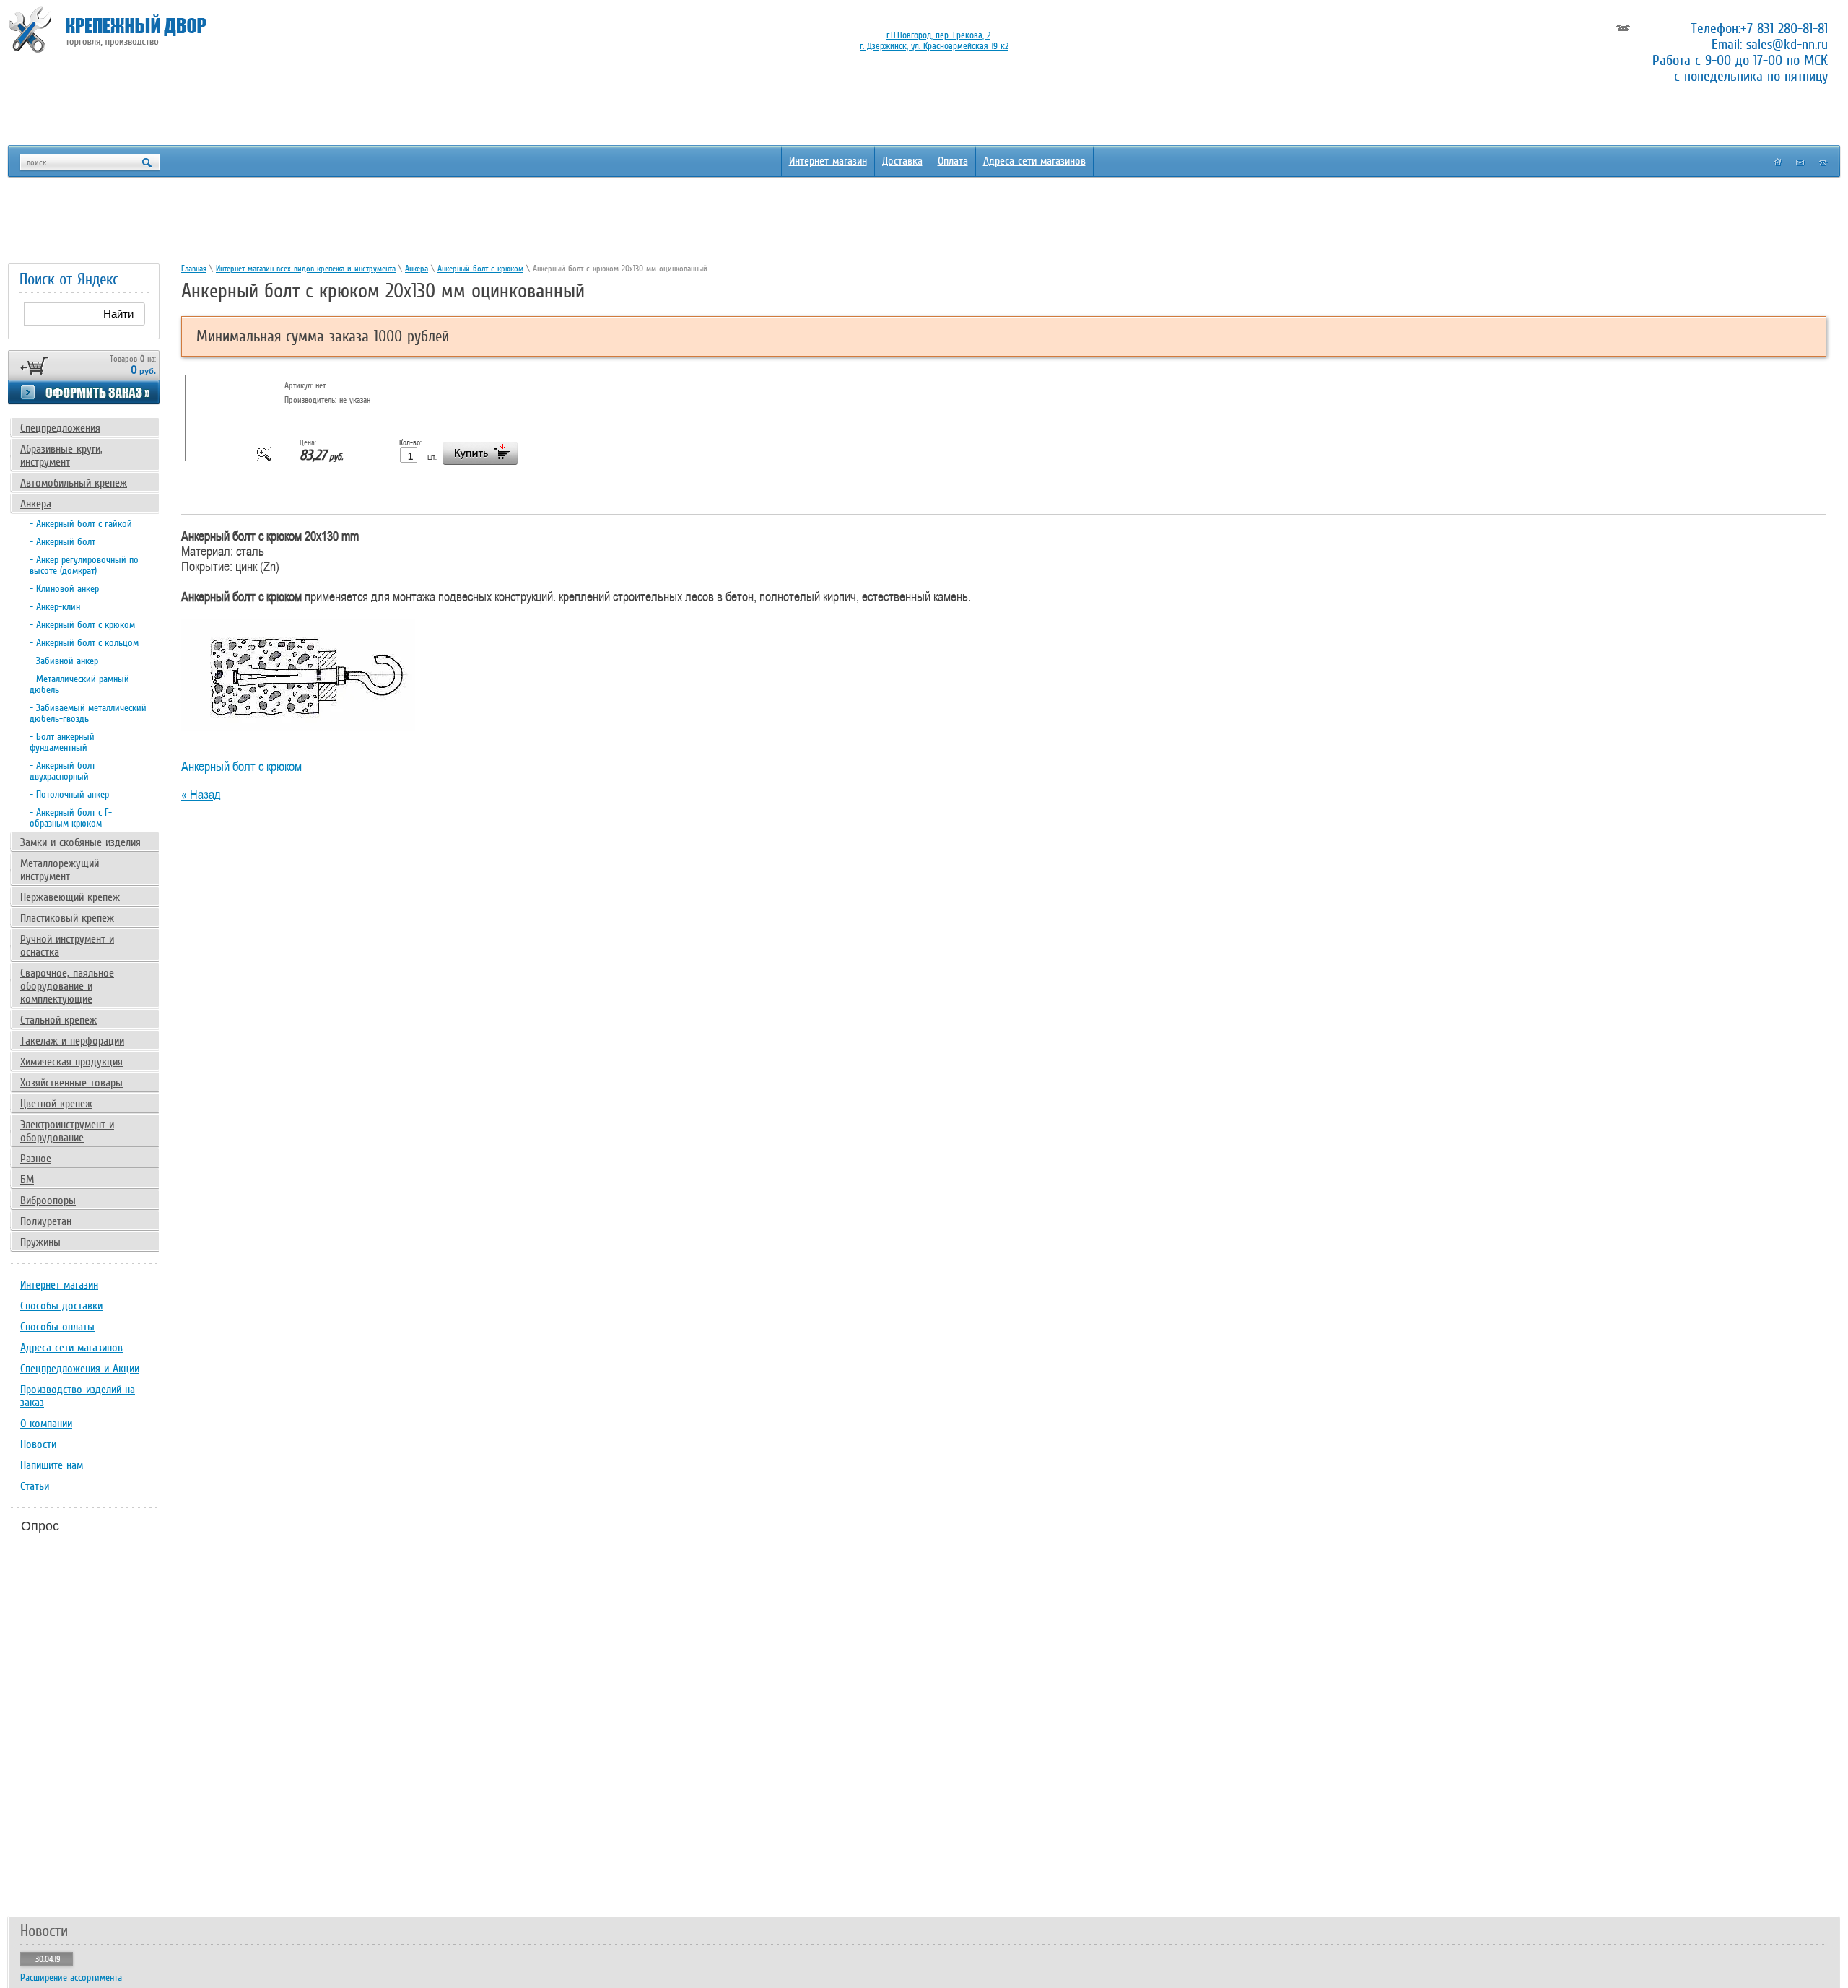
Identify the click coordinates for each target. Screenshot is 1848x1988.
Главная (194, 269)
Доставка (902, 161)
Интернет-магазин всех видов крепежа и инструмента (306, 269)
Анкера (417, 269)
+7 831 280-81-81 (1784, 28)
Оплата (953, 161)
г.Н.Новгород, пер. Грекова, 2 (938, 35)
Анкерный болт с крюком (480, 269)
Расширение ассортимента (71, 1978)
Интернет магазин (828, 161)
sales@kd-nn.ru (1787, 44)
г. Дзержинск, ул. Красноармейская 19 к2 (934, 46)
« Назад (201, 794)
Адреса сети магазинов (1034, 161)
